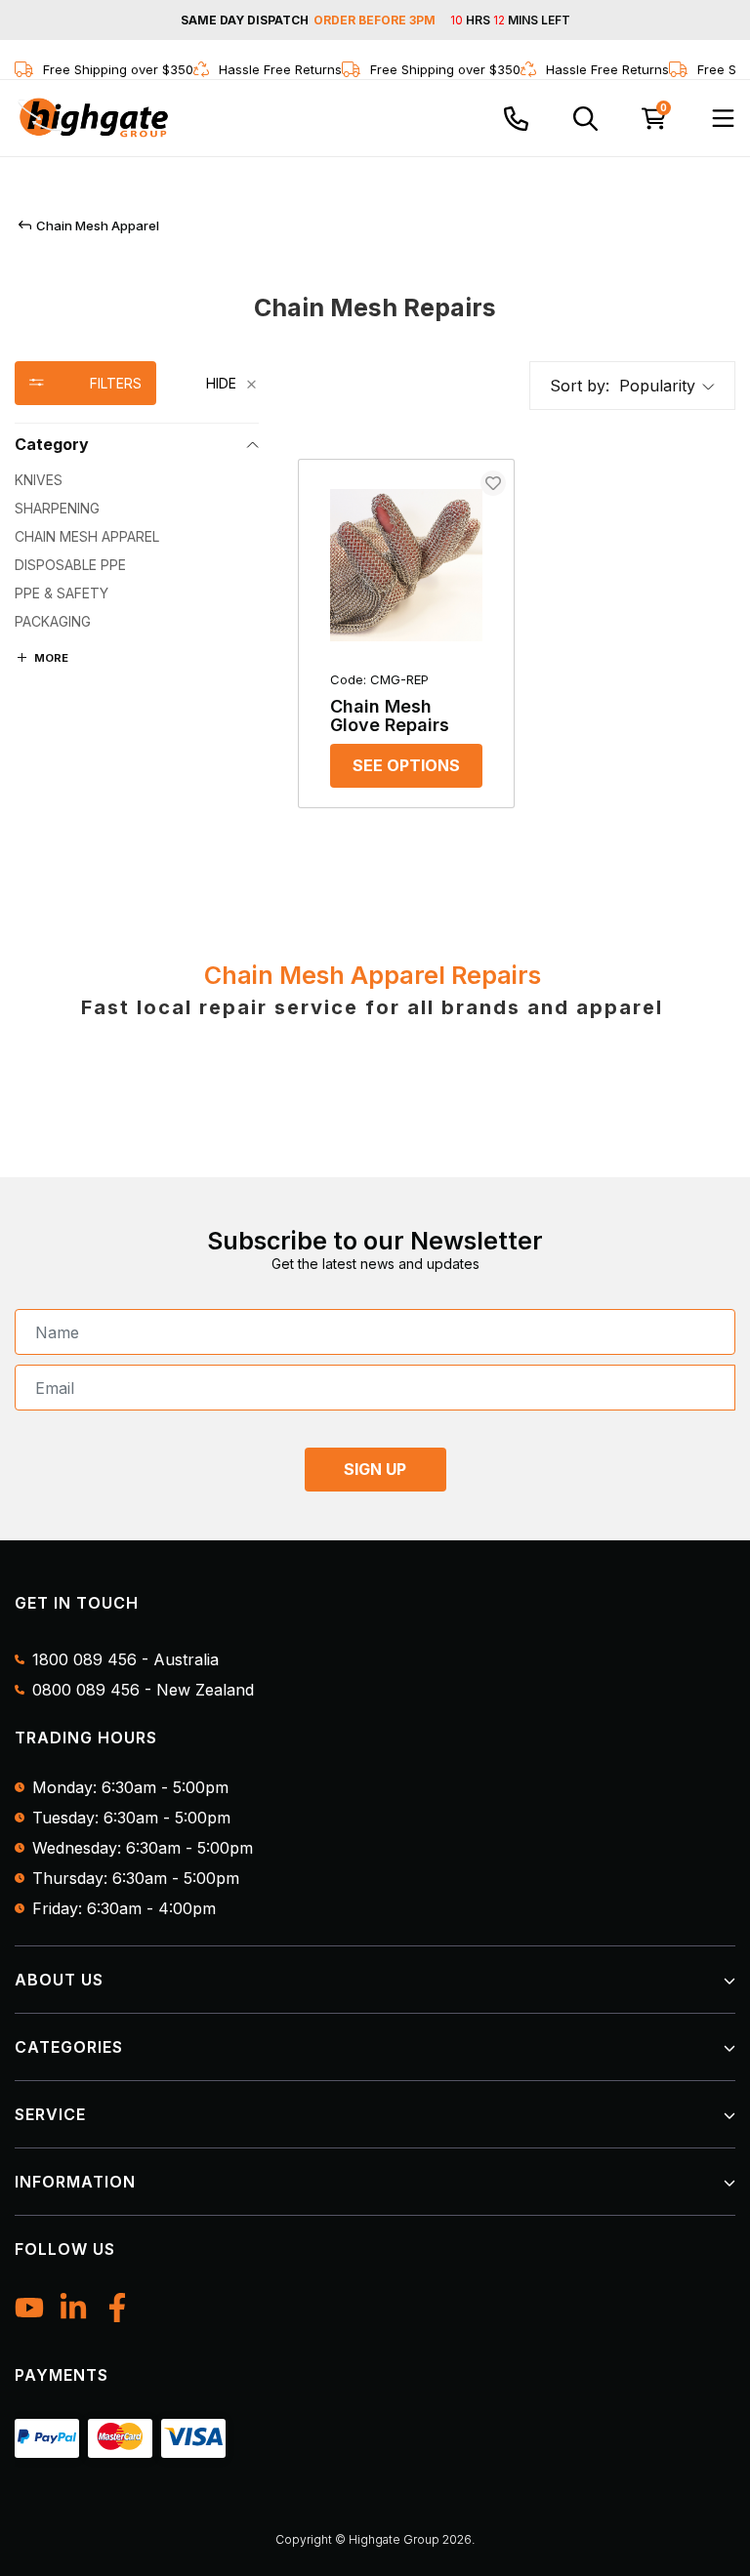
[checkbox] (137, 480)
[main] (517, 643)
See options (406, 765)
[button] (667, 386)
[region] (137, 594)
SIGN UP (375, 1469)
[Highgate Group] (93, 118)
